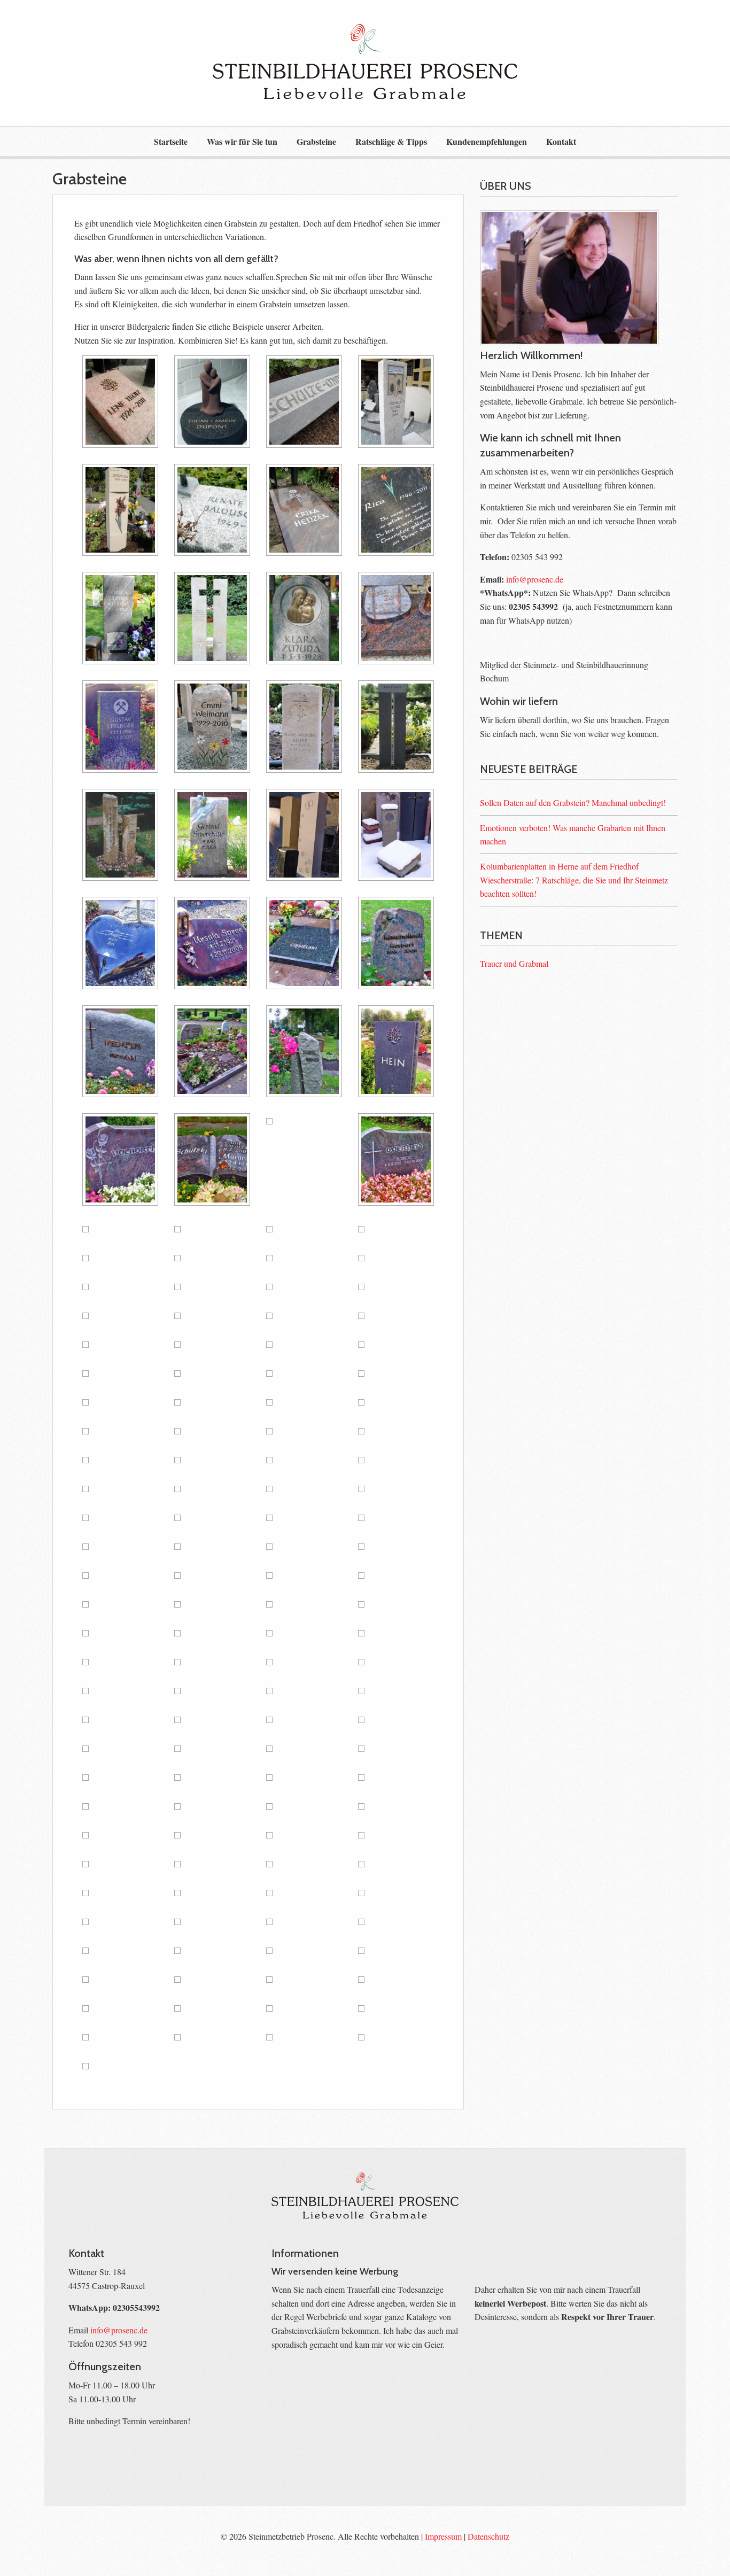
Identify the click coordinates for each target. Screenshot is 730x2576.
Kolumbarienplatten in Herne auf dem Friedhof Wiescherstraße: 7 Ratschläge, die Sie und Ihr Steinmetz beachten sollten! (574, 880)
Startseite (171, 141)
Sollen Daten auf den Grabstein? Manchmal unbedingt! (573, 802)
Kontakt (561, 141)
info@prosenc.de (535, 579)
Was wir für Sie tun (242, 141)
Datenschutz (488, 2536)
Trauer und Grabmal (514, 963)
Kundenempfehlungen (487, 141)
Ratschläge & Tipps (391, 141)
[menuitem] (171, 141)
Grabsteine (316, 141)
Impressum (443, 2536)
